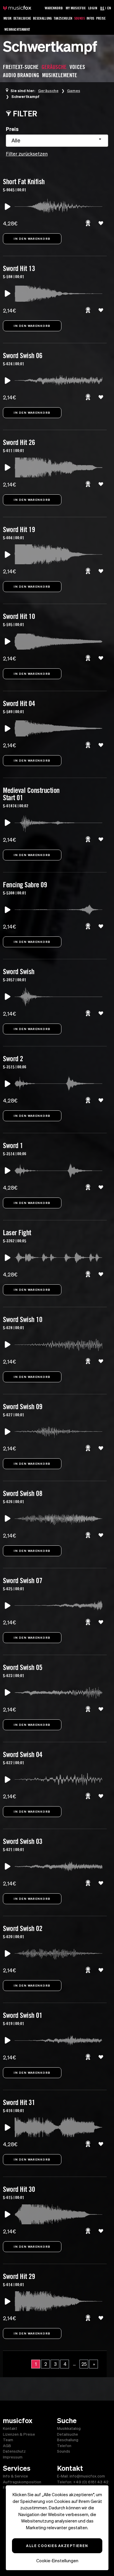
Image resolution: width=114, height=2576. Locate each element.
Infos (90, 18)
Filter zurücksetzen (27, 154)
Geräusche (48, 91)
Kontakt (10, 2429)
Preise (101, 18)
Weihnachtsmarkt (17, 29)
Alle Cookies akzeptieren (57, 2546)
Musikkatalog (69, 2429)
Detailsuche (22, 18)
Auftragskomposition (22, 2482)
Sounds (80, 18)
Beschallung (43, 18)
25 (84, 2364)
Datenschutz (14, 2451)
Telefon (64, 2446)
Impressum (13, 2457)
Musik (8, 18)
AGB (7, 2446)
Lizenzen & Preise (19, 2434)
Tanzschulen (63, 18)
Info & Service (15, 2476)
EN (109, 8)
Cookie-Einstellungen (57, 2561)
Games (74, 91)
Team (8, 2440)
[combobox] (57, 141)
